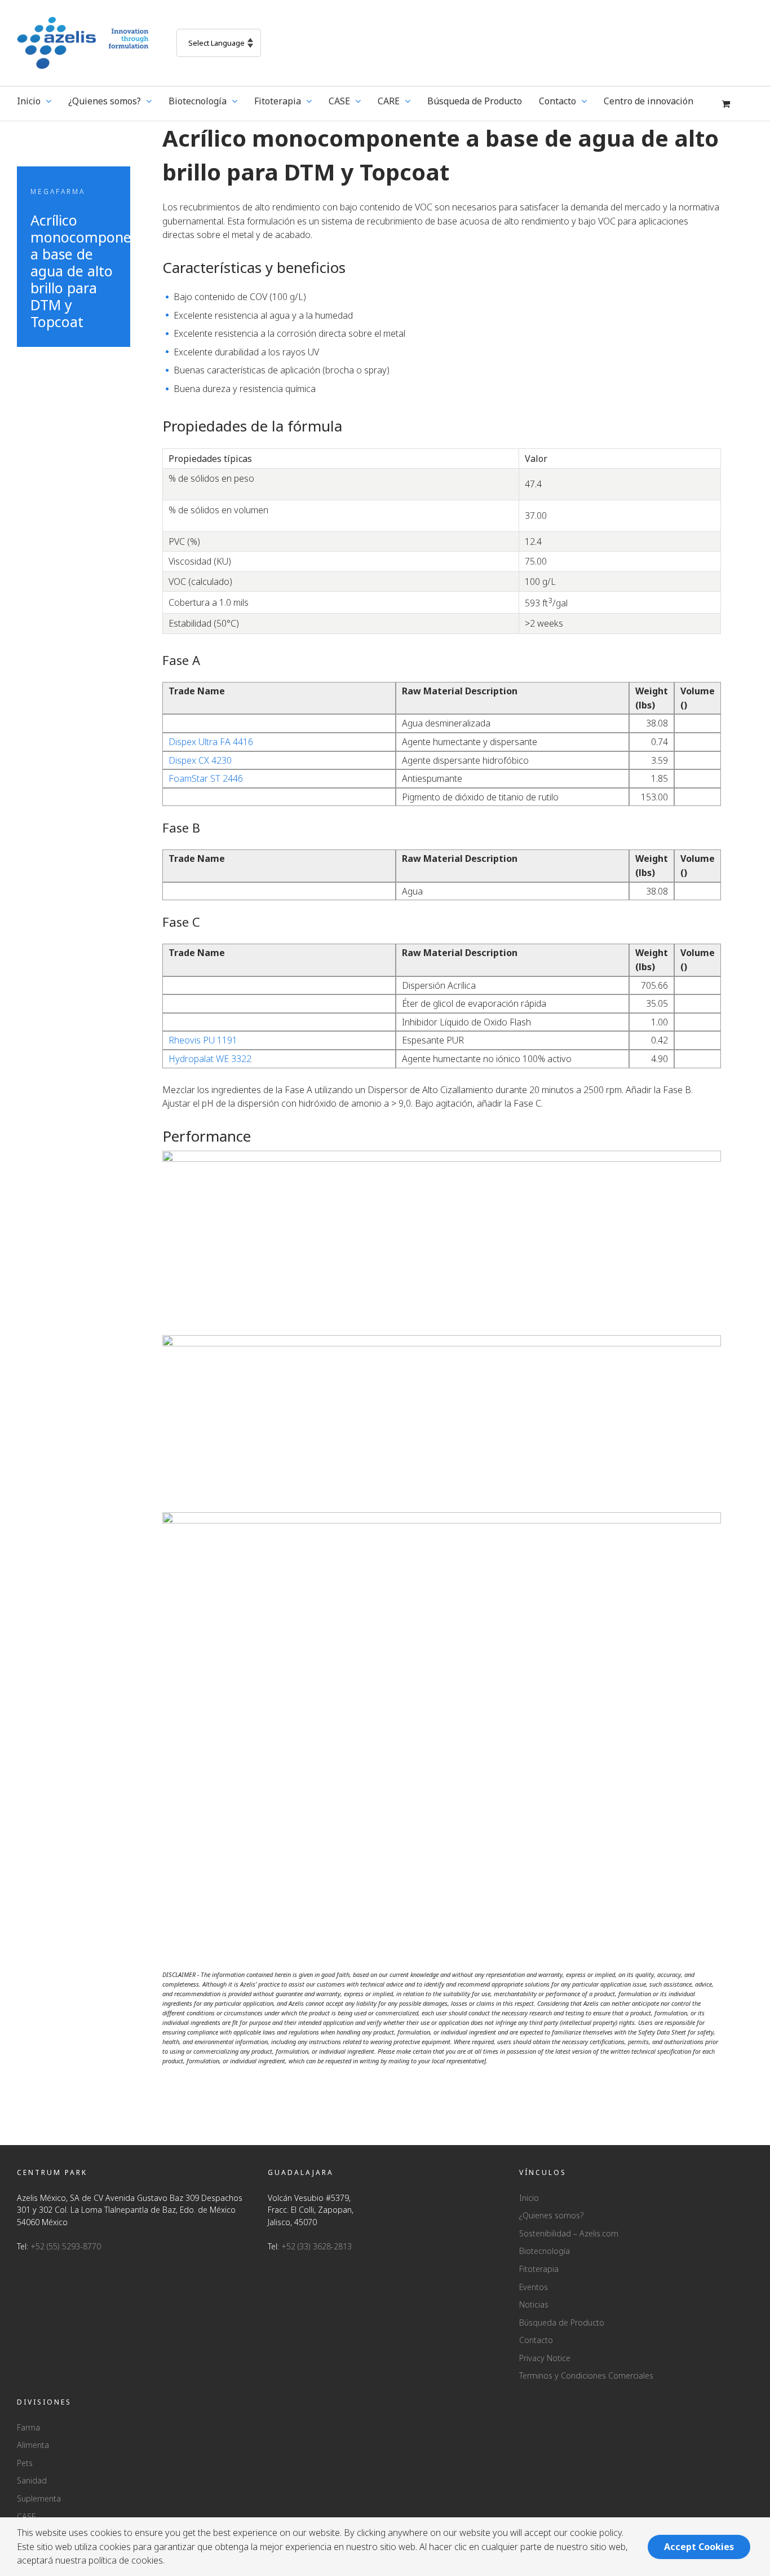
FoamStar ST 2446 (206, 778)
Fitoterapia (539, 2269)
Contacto (536, 2340)
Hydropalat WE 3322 (210, 1059)
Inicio (529, 2198)
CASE (26, 2516)
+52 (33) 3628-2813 (317, 2246)
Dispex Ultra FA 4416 (211, 742)
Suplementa (39, 2498)
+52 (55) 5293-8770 (66, 2246)
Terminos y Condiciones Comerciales (586, 2375)
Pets (25, 2463)
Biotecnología (545, 2251)
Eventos (534, 2287)
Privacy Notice (545, 2358)
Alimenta (33, 2445)
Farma (28, 2427)
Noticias (534, 2304)
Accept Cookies (699, 2547)
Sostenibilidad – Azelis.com (569, 2233)
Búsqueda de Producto (562, 2322)
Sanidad (32, 2480)
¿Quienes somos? (551, 2215)
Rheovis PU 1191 (203, 1040)
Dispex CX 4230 (200, 760)
